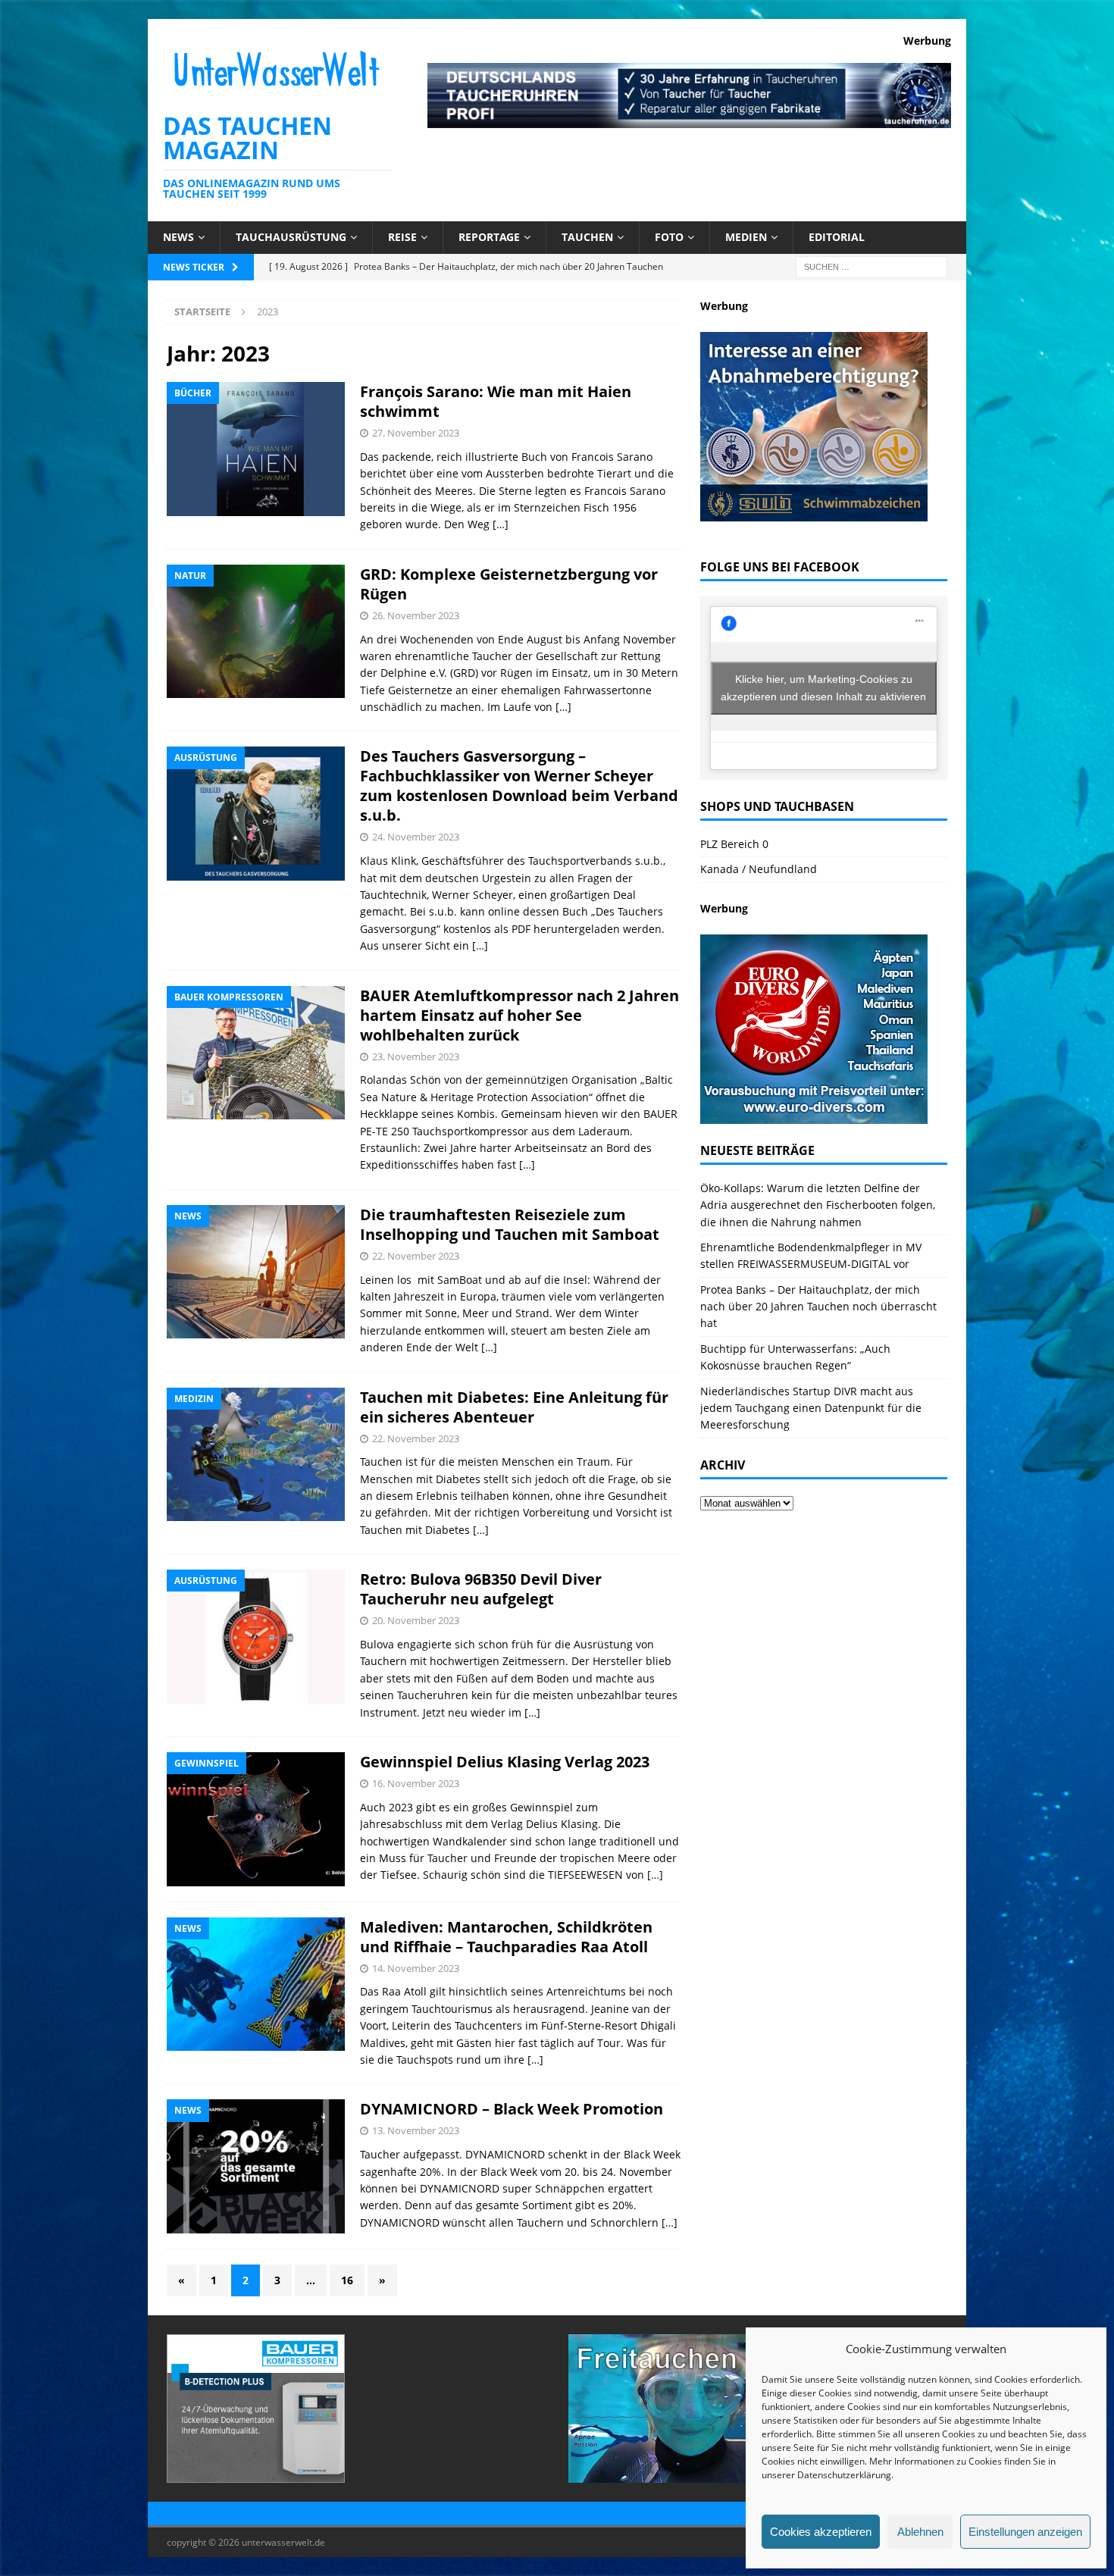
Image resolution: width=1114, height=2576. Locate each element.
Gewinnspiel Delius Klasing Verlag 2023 (505, 1762)
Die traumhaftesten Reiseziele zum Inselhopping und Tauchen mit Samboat (510, 1224)
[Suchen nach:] (871, 266)
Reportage (489, 237)
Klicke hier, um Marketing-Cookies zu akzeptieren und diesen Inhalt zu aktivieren (823, 688)
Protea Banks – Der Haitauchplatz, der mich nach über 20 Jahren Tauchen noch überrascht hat (818, 1307)
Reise (402, 237)
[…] (501, 524)
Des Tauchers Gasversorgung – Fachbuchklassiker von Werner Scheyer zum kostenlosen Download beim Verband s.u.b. (519, 786)
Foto (669, 237)
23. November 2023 (416, 1056)
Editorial (837, 237)
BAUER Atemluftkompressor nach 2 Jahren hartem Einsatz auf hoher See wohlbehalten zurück (519, 1015)
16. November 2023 (416, 1783)
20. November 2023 (416, 1620)
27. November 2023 (416, 433)
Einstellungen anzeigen (1025, 2532)
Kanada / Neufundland (759, 869)
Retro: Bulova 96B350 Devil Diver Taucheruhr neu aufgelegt (481, 1589)
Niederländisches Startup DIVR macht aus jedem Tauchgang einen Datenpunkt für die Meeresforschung (811, 1408)
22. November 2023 (416, 1256)
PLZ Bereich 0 (734, 844)
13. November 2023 (416, 2130)
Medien (746, 237)
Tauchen (587, 237)
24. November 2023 (416, 837)
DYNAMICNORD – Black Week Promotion (512, 2109)
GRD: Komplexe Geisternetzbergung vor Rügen (509, 584)
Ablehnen (920, 2532)
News (178, 237)
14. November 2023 (416, 1968)
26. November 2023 (416, 615)
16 (347, 2280)
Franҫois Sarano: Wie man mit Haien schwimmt (496, 401)
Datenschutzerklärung (844, 2475)
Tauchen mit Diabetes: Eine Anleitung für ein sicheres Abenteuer (514, 1407)
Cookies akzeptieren (821, 2532)
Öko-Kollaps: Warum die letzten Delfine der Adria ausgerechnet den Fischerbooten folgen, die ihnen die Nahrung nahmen (818, 1205)
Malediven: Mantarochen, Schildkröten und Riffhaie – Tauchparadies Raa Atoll (506, 1937)
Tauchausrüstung (291, 237)
